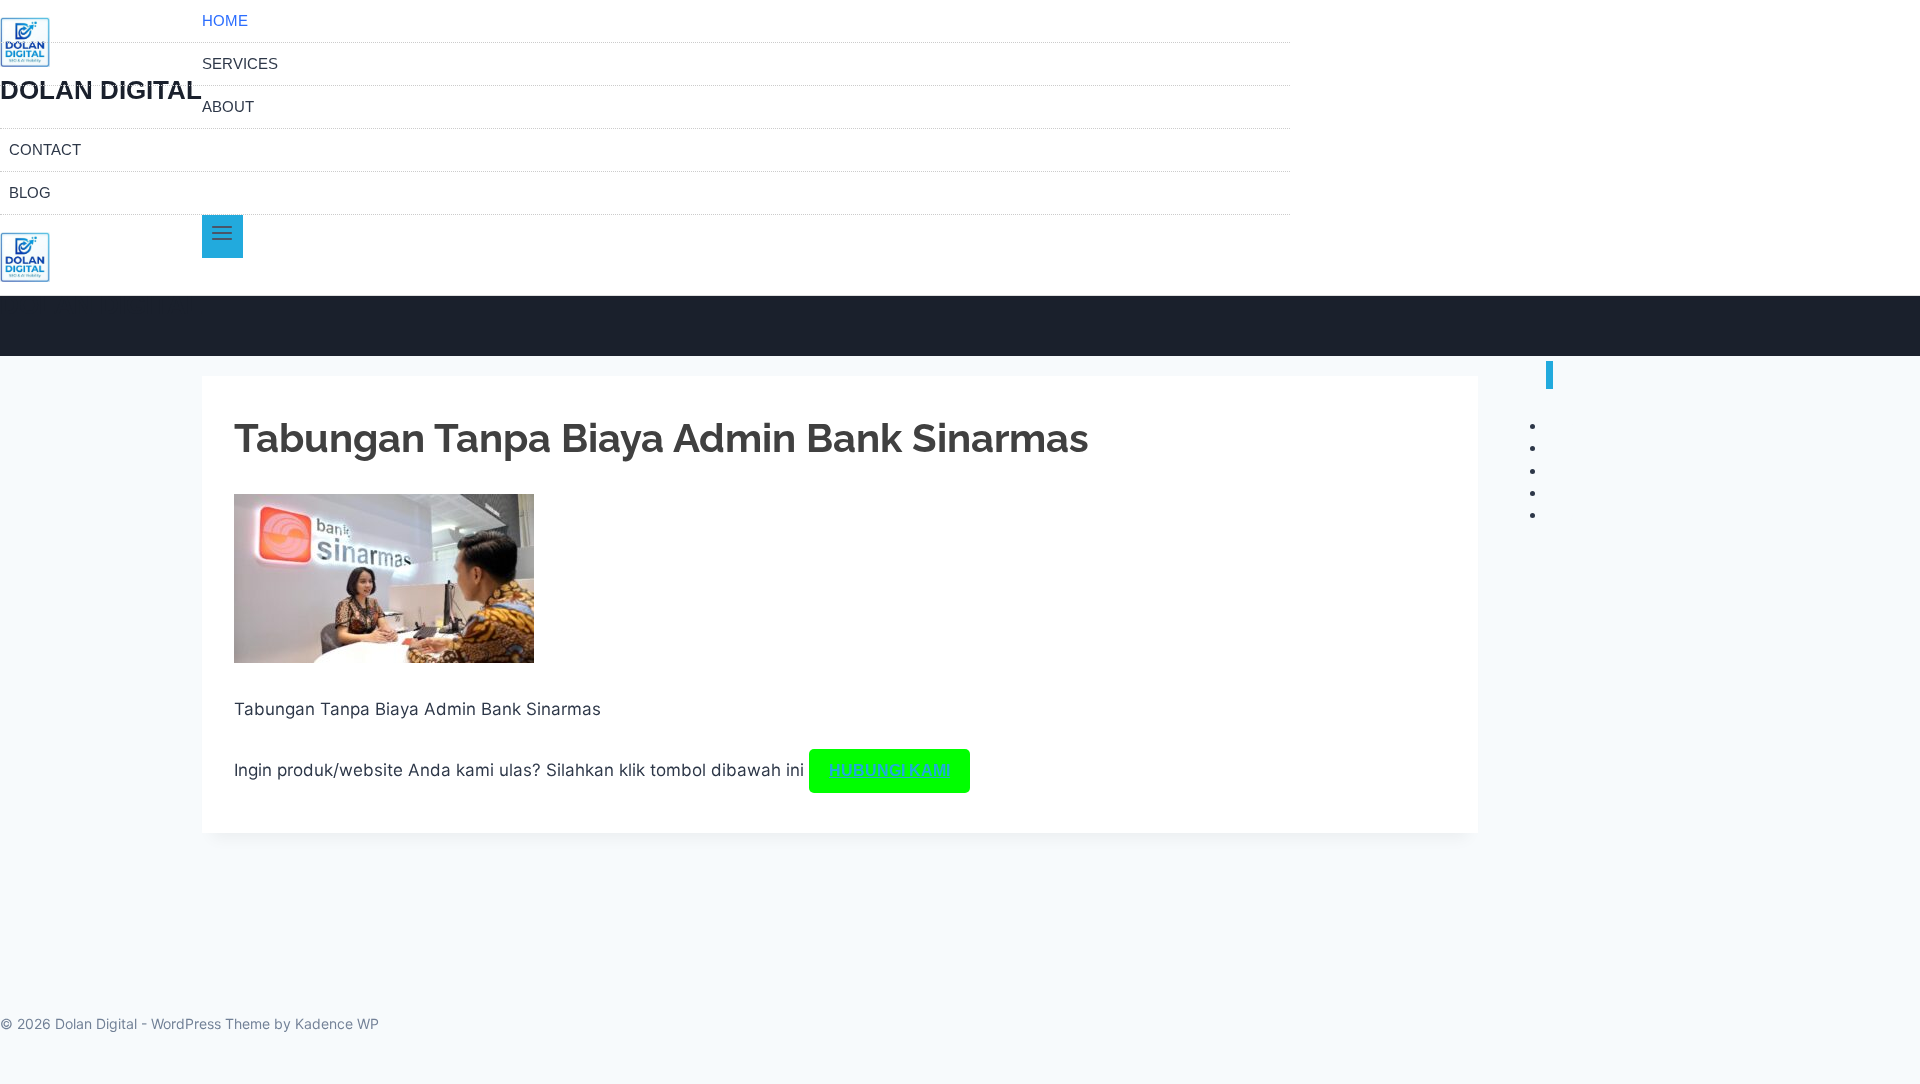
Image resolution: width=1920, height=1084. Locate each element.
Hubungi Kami (889, 770)
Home (225, 20)
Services (240, 63)
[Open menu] (222, 236)
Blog (30, 192)
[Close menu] (1549, 375)
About (228, 106)
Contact (45, 149)
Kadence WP (337, 1023)
